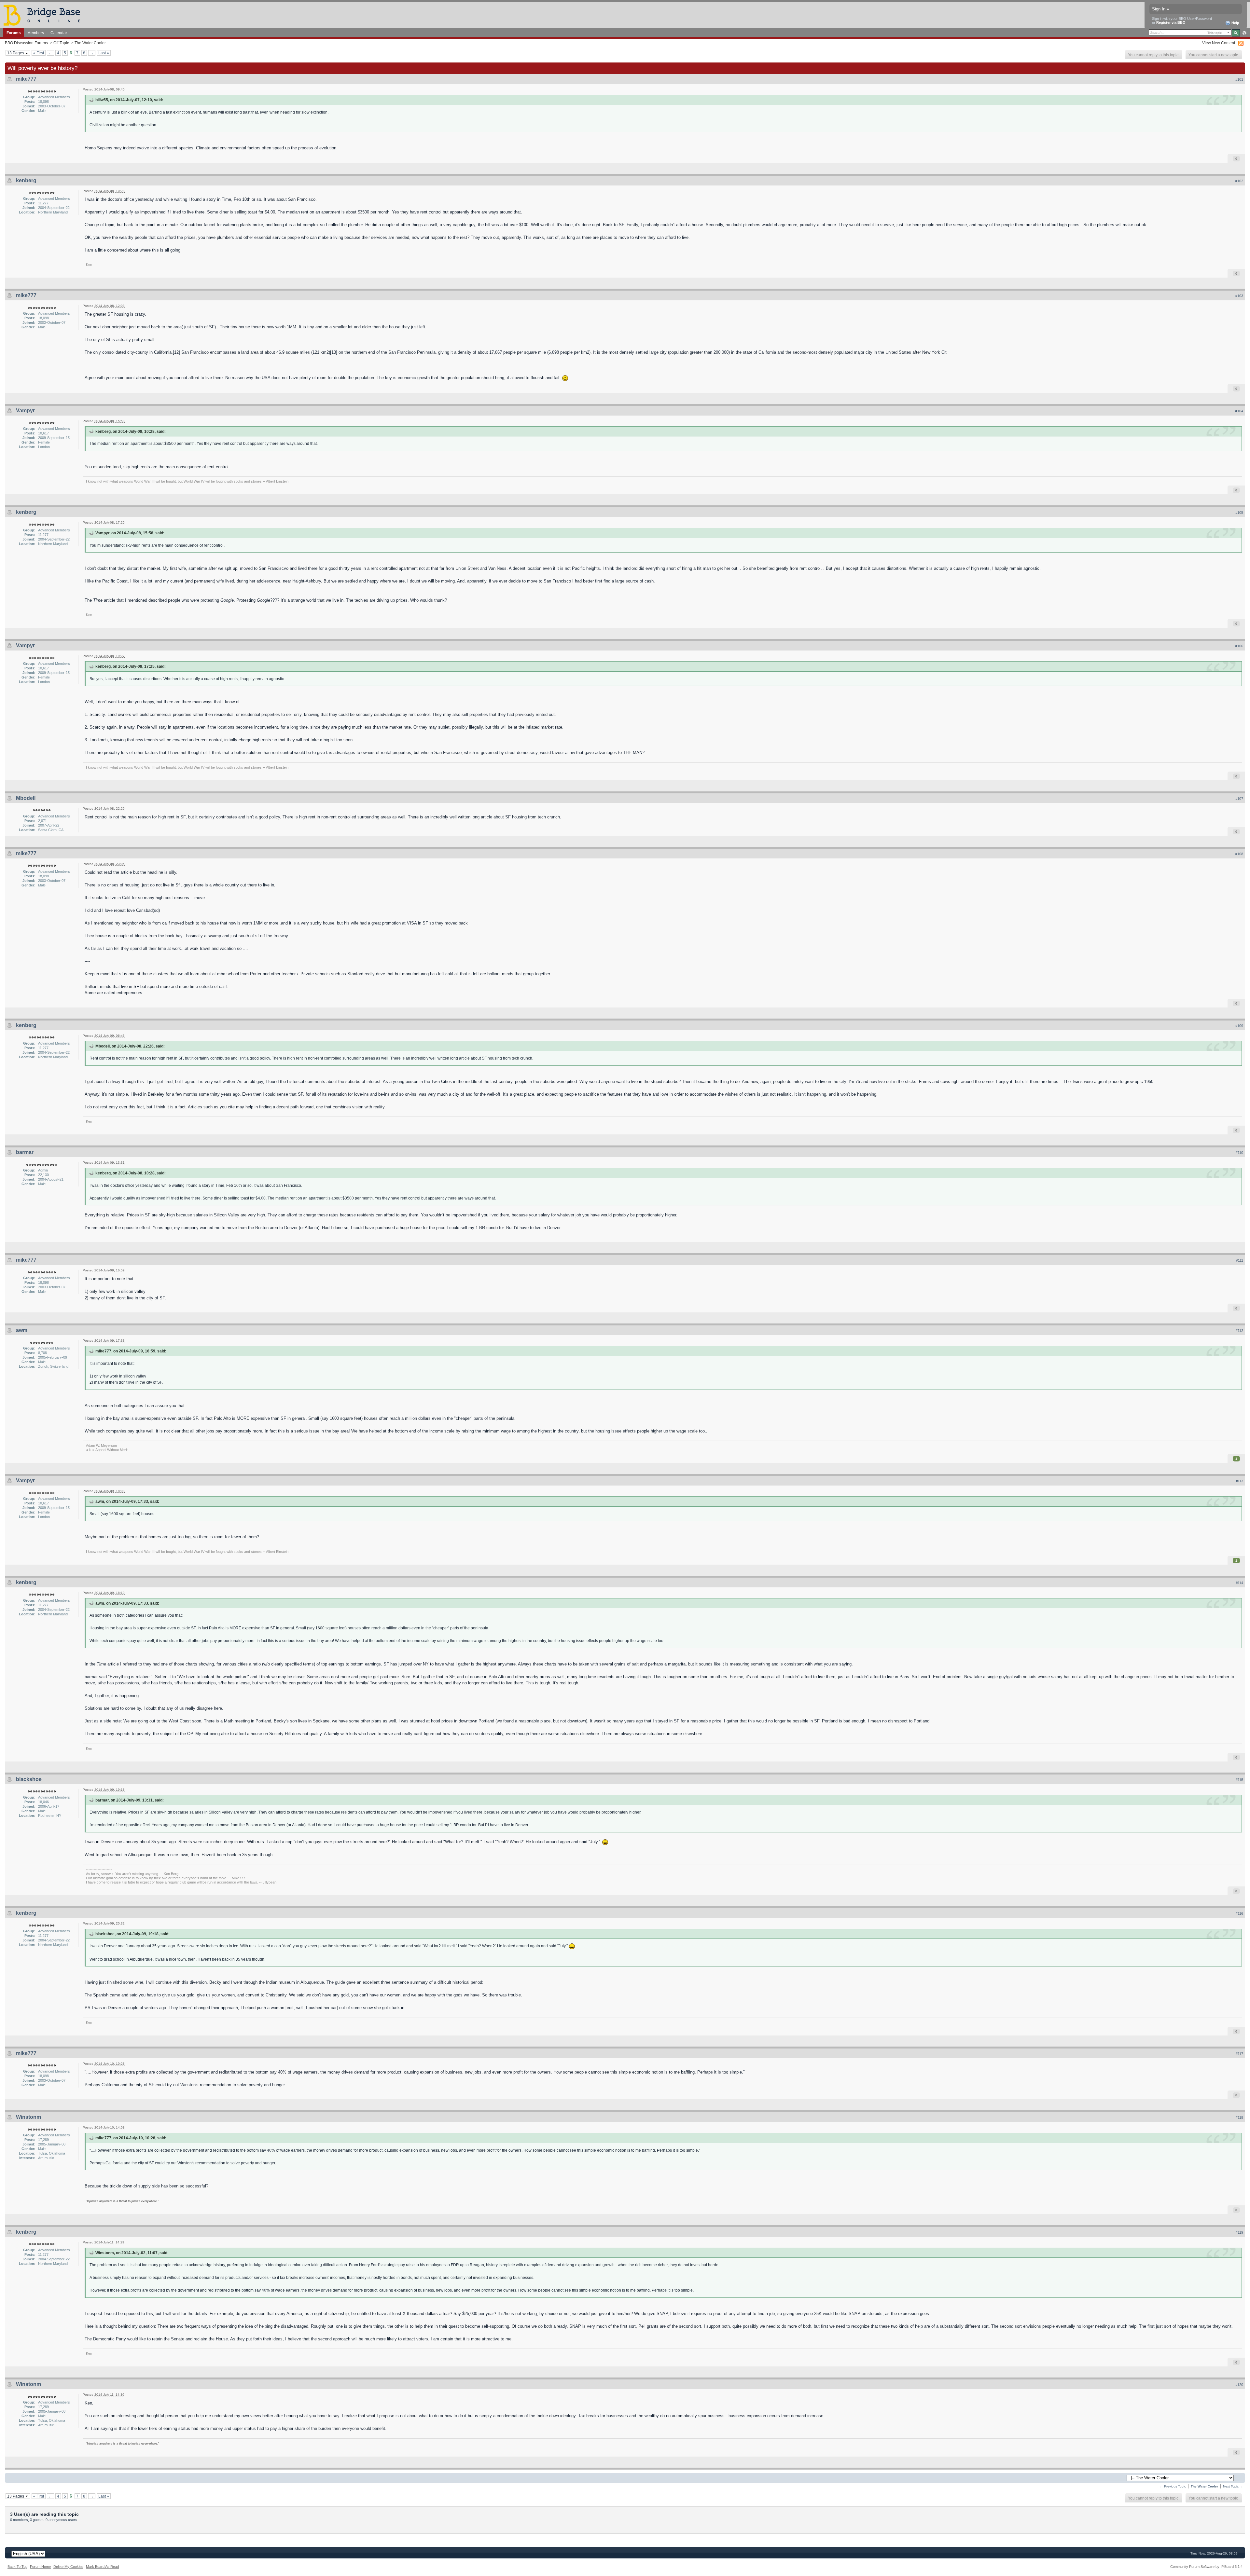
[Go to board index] (45, 15)
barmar (25, 1152)
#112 (1239, 1331)
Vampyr (25, 411)
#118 (1239, 2117)
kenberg (26, 180)
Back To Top (17, 2567)
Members (36, 33)
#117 (1239, 2054)
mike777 (26, 79)
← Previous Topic (1173, 2486)
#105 (1239, 513)
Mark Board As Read (102, 2567)
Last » (104, 53)
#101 (1239, 79)
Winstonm (28, 2117)
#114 (1239, 1583)
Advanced (1244, 33)
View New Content (1219, 43)
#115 (1239, 1780)
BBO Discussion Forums (26, 43)
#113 (1239, 1481)
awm (22, 1330)
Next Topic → (1233, 2486)
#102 (1239, 181)
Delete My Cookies (68, 2567)
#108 (1239, 854)
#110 (1239, 1153)
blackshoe (29, 1779)
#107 (1239, 799)
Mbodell (26, 798)
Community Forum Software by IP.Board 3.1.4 (1206, 2567)
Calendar (59, 33)
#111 (1240, 1260)
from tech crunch (544, 817)
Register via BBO (1171, 22)
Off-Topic (61, 43)
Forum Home (40, 2567)
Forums (14, 33)
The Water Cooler (90, 43)
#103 (1239, 296)
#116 (1239, 1913)
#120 (1239, 2385)
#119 (1239, 2232)
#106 (1239, 646)
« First (39, 53)
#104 (1239, 411)
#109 (1239, 1026)
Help (1235, 23)
